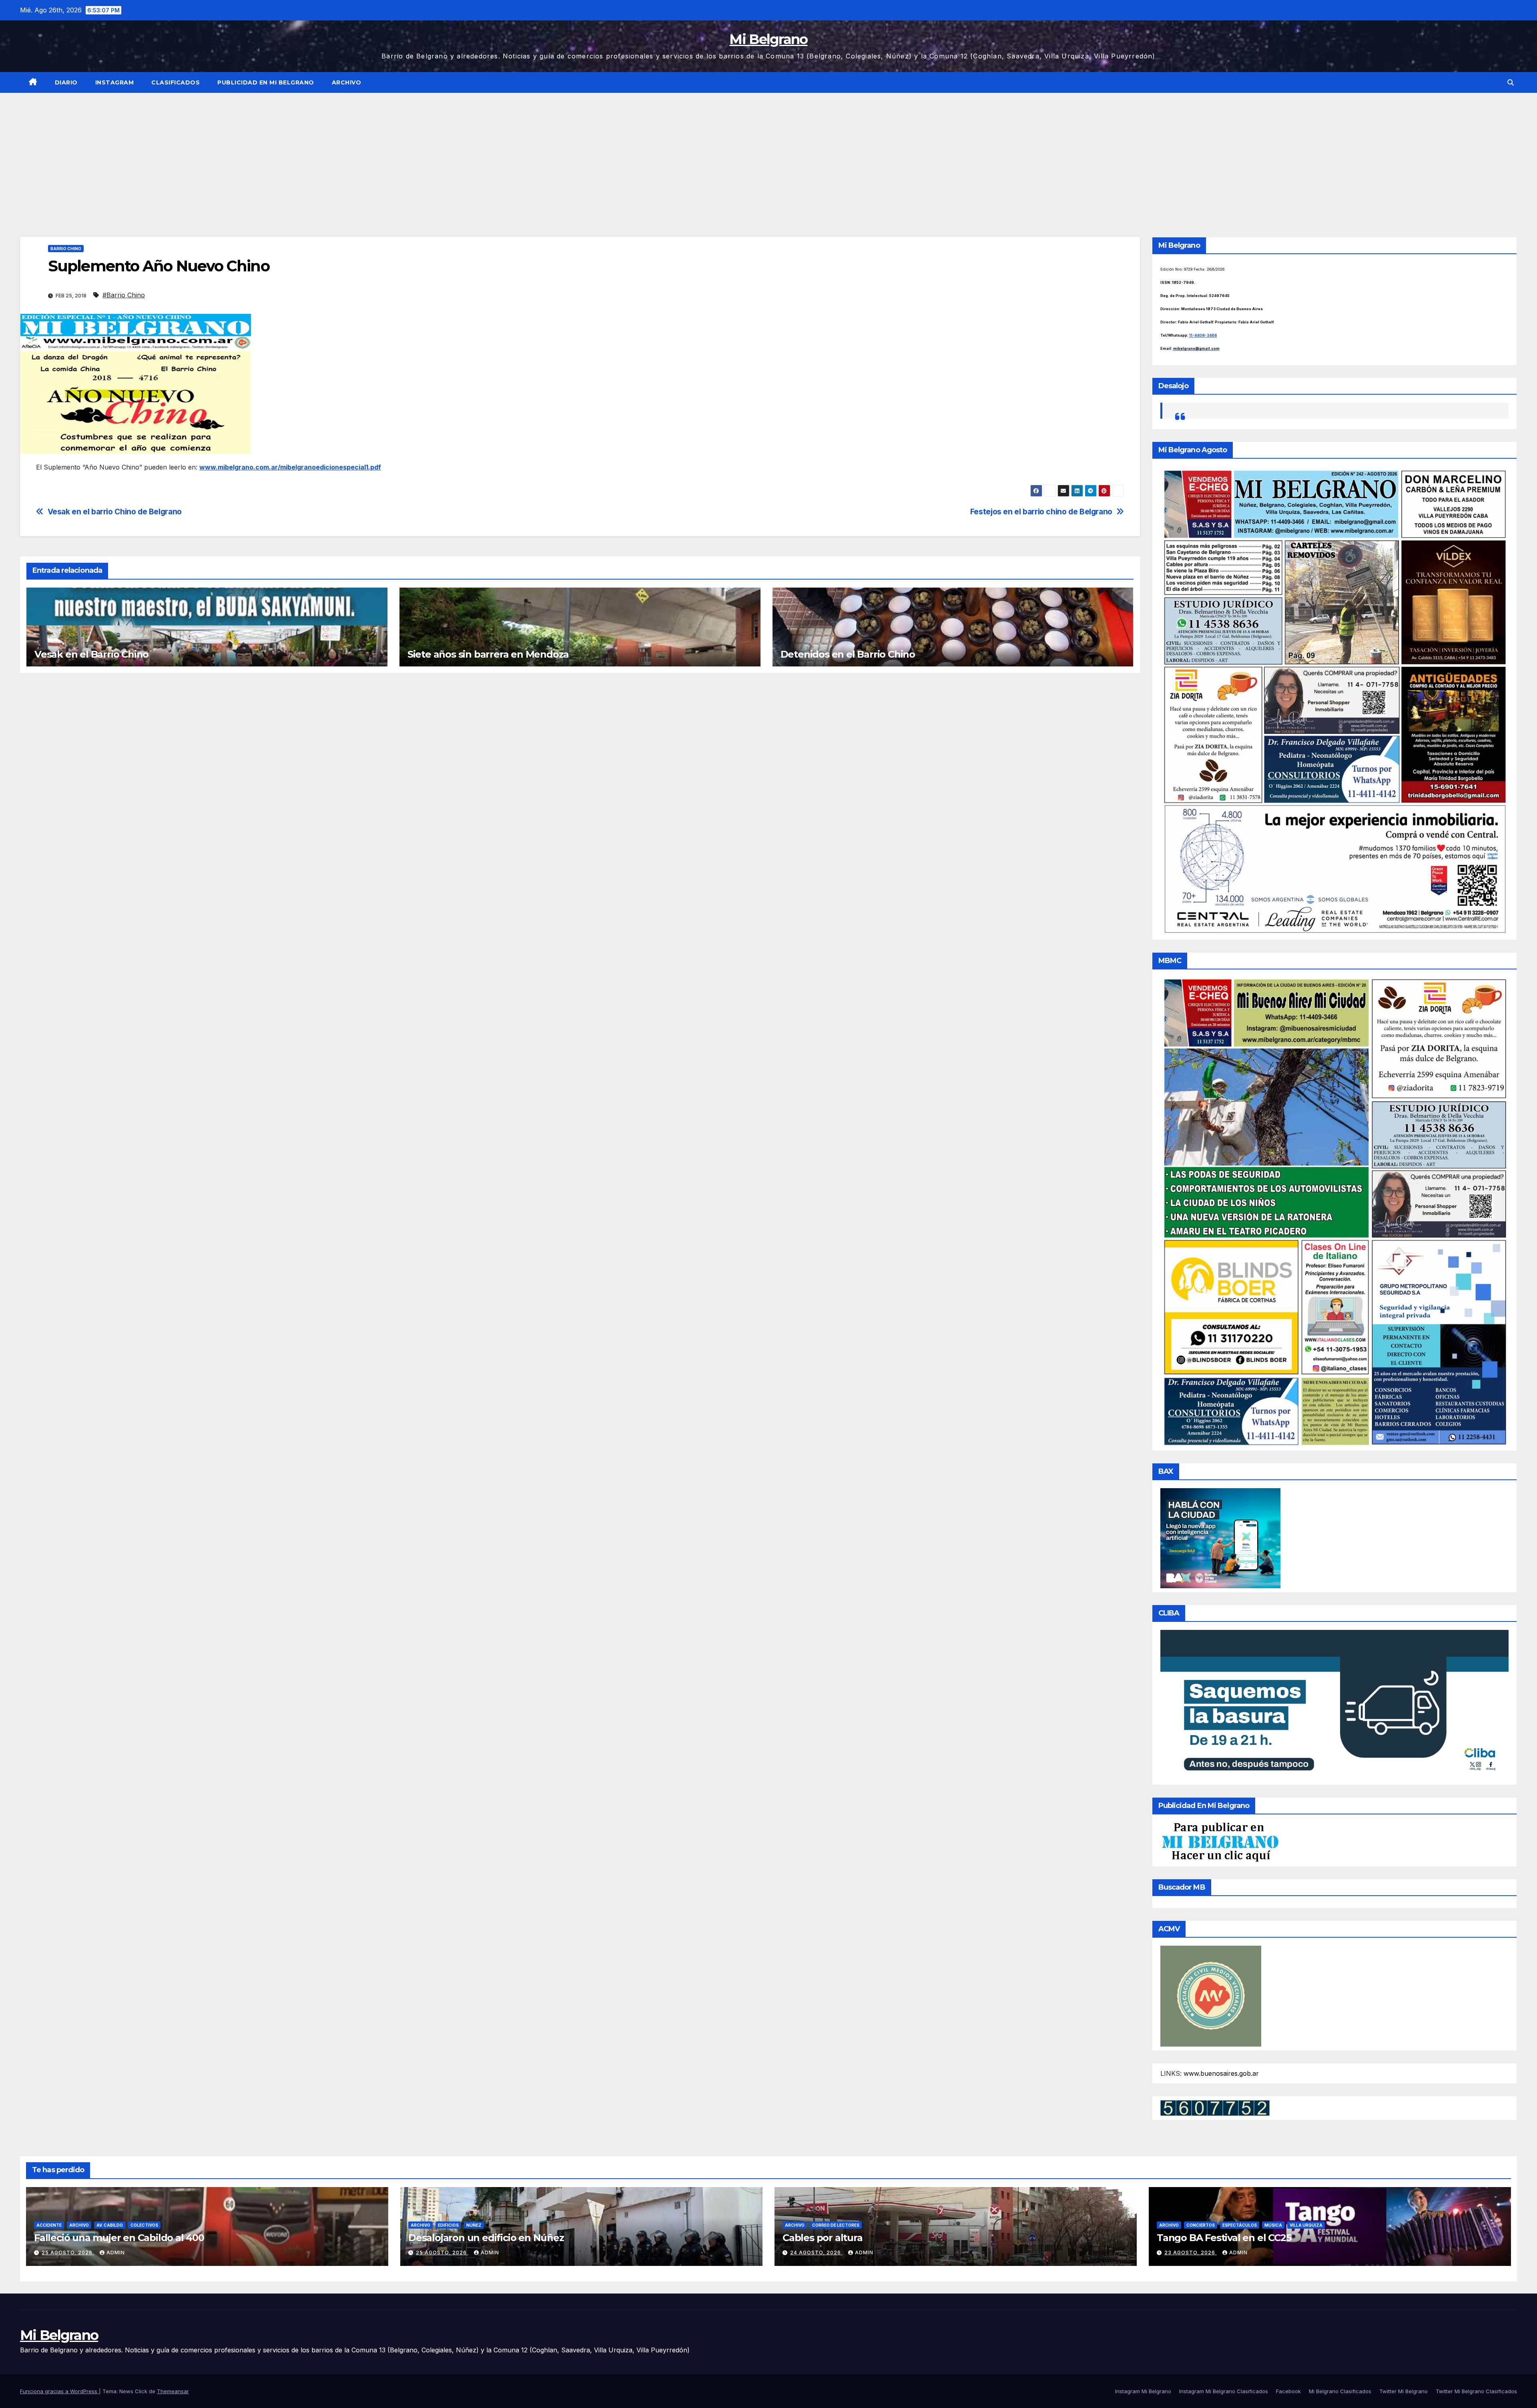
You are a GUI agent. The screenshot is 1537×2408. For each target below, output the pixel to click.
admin (116, 2252)
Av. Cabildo (110, 2225)
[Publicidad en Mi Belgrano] (1220, 1842)
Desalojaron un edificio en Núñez (486, 2238)
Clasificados (176, 82)
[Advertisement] (768, 153)
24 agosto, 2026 (816, 2252)
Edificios (448, 2225)
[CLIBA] (1335, 1705)
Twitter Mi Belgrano (1404, 2391)
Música (1273, 2225)
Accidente (49, 2225)
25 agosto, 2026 (68, 2252)
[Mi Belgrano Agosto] (1335, 701)
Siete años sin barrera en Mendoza (488, 654)
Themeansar (173, 2391)
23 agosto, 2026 (1191, 2252)
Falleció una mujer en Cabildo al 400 (119, 2238)
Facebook (1288, 2391)
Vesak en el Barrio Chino (91, 654)
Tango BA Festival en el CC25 (1224, 2238)
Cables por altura (823, 2238)
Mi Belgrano (768, 39)
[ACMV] (1211, 1996)
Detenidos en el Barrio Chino (848, 654)
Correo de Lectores (836, 2225)
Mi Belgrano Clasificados (1340, 2391)
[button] (1511, 82)
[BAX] (1220, 1537)
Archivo (347, 82)
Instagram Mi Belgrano (1143, 2391)
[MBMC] (1335, 1211)
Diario (66, 82)
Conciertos (1201, 2225)
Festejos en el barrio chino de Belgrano (1041, 512)
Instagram (115, 82)
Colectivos (144, 2225)
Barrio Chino (66, 249)
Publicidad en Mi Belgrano (266, 82)
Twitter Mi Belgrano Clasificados (1476, 2391)
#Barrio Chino (124, 295)
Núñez (474, 2225)
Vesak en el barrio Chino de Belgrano (115, 512)
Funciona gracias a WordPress (59, 2391)
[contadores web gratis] (1215, 2107)
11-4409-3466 (1203, 335)
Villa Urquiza (1306, 2225)
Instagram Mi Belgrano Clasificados (1224, 2391)
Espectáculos (1240, 2225)
